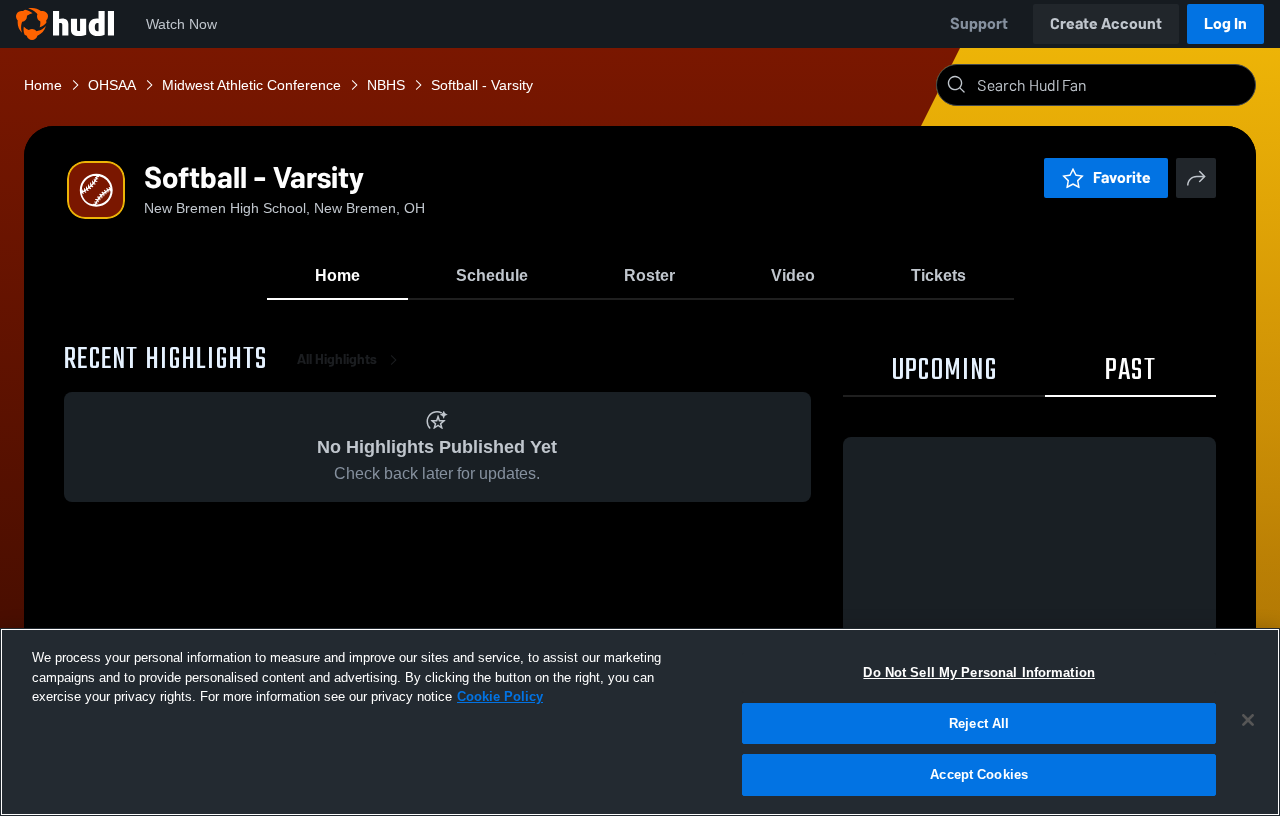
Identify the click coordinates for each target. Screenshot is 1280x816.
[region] (640, 722)
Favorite (1122, 177)
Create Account (1106, 23)
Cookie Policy (500, 696)
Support (979, 23)
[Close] (1248, 720)
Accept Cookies (979, 774)
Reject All (979, 723)
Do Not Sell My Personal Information (979, 672)
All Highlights (337, 359)
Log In (1225, 23)
